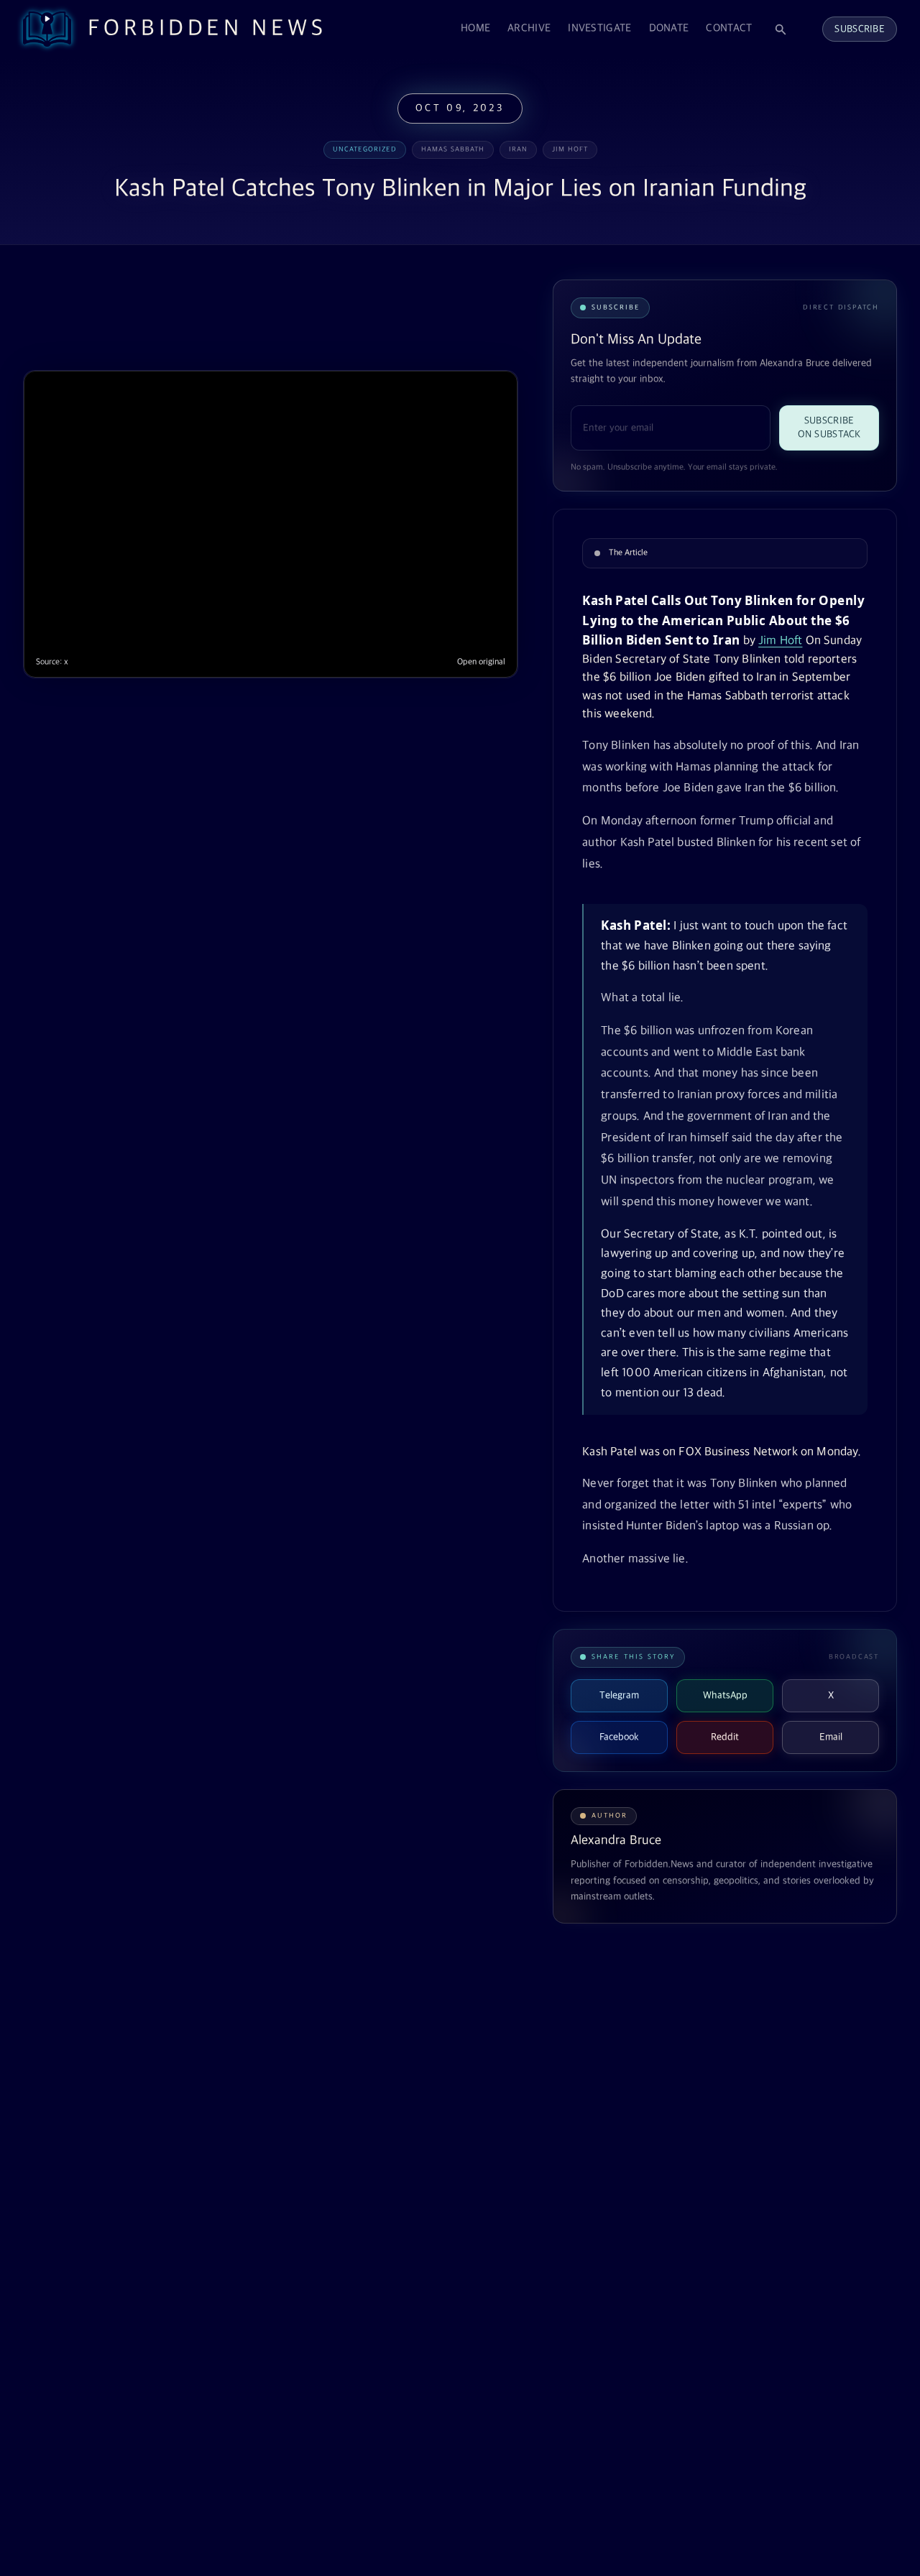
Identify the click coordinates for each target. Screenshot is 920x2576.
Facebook (619, 1737)
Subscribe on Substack (829, 428)
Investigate (599, 28)
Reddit (725, 1737)
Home (475, 28)
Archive (529, 28)
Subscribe (860, 29)
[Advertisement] (285, 315)
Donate (669, 28)
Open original (481, 662)
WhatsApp (725, 1695)
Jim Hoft (780, 641)
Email (831, 1737)
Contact (729, 28)
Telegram (619, 1695)
